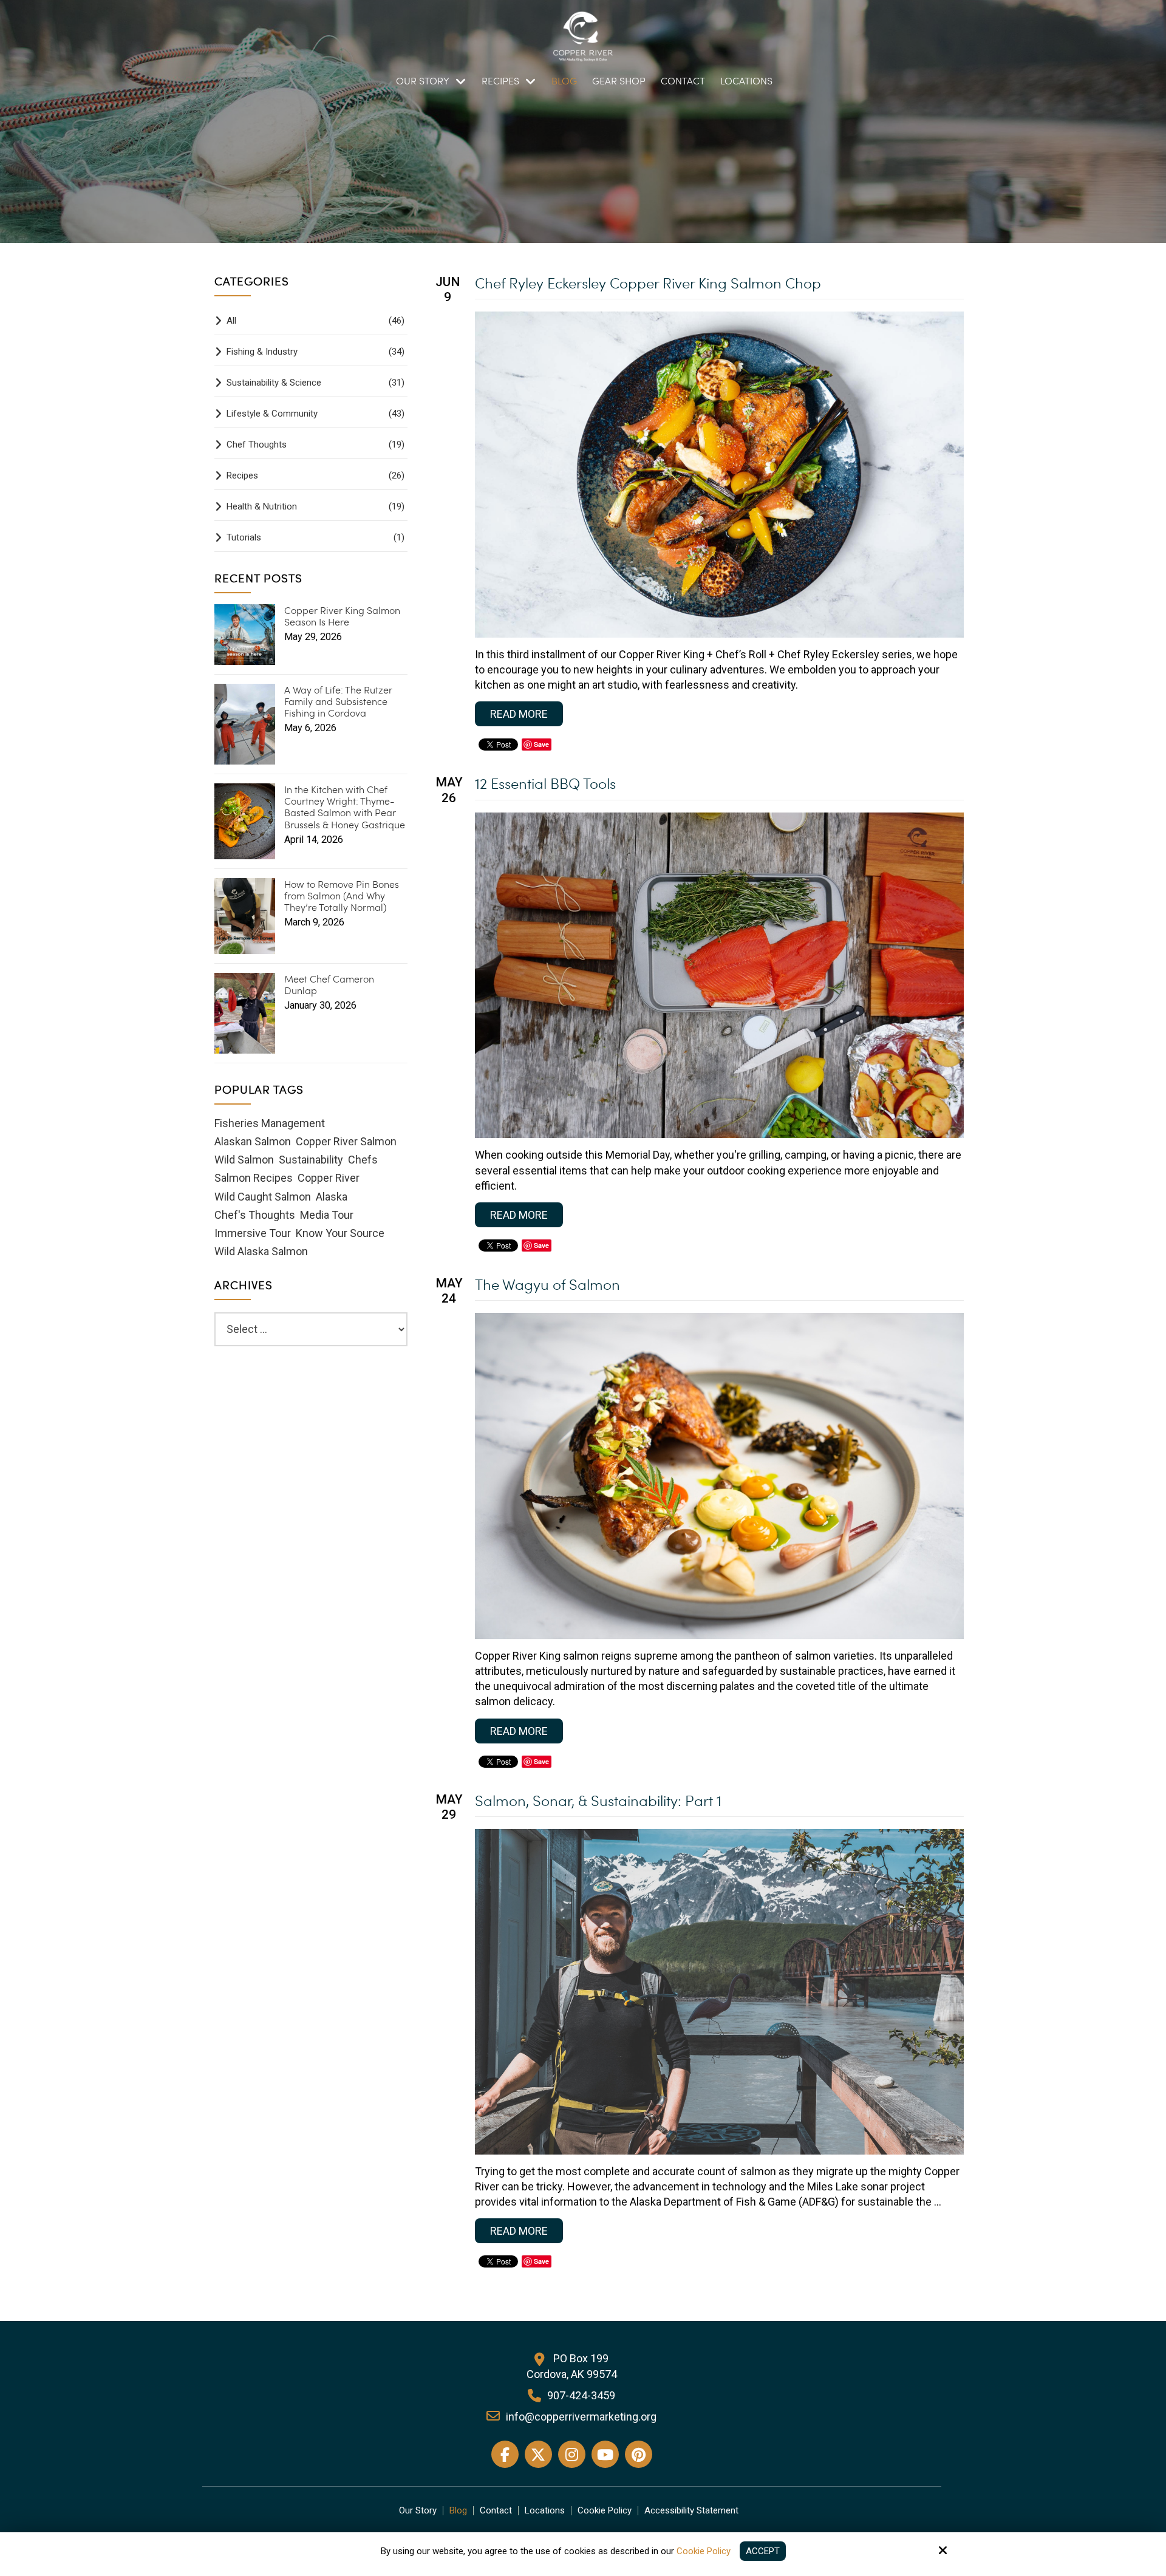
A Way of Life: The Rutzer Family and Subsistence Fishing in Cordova (338, 701)
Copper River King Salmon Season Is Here (342, 616)
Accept (763, 2551)
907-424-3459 (581, 2395)
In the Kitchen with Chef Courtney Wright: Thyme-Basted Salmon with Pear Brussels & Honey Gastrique (345, 807)
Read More (519, 714)
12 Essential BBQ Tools (545, 783)
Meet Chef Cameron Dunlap (329, 984)
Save (541, 744)
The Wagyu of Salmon (547, 1284)
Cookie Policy (704, 2551)
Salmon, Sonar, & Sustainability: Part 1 (598, 1800)
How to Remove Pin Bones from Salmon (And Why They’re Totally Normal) (342, 896)
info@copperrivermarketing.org (581, 2417)
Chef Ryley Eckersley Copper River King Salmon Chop (648, 283)
